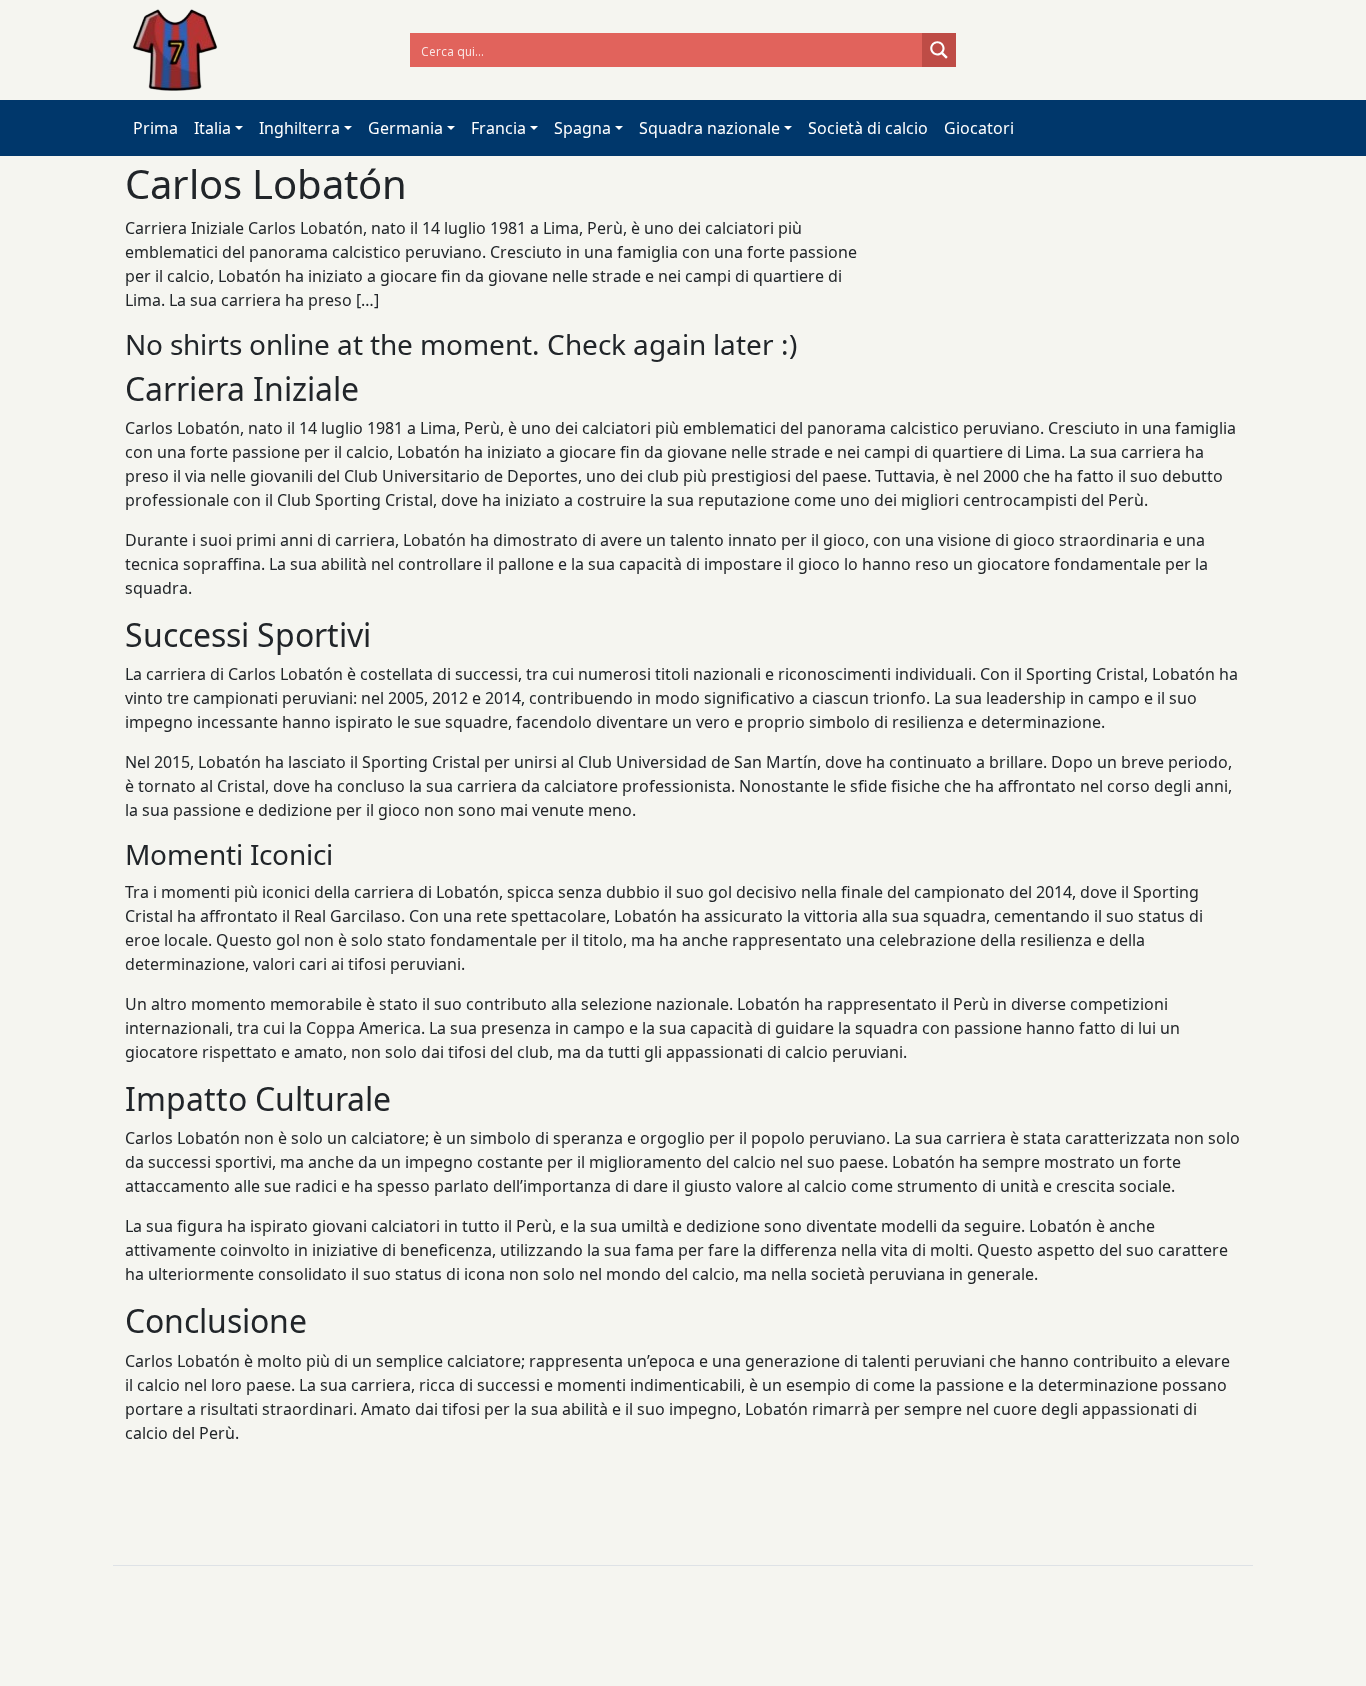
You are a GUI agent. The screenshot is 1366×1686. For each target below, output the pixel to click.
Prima (155, 128)
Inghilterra (299, 128)
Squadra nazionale (709, 128)
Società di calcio (868, 128)
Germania (405, 128)
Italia (212, 128)
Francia (498, 128)
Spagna (582, 128)
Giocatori (979, 128)
